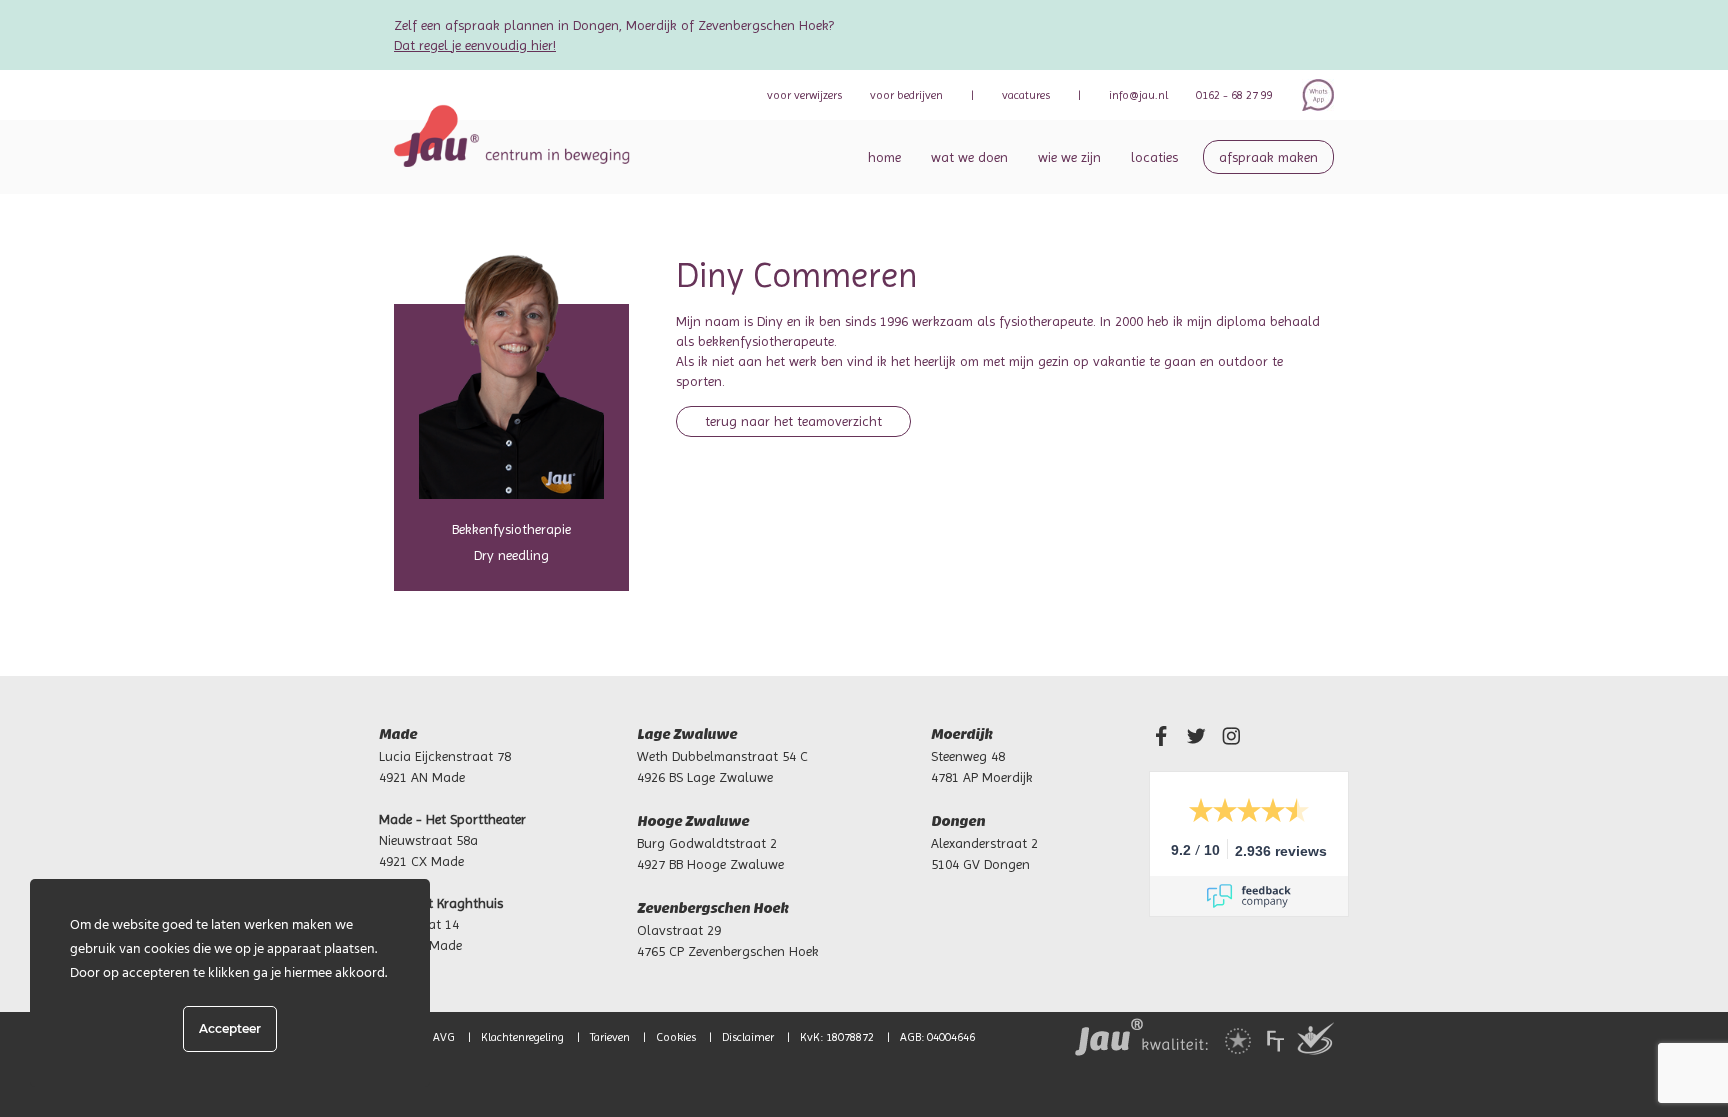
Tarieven (610, 1037)
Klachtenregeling (522, 1037)
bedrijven (906, 95)
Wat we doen (969, 157)
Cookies (676, 1037)
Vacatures (1026, 95)
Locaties (1154, 157)
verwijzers (804, 95)
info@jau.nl (1138, 95)
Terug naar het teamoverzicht (793, 421)
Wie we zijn (1069, 157)
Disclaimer (748, 1037)
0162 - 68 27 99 (1234, 95)
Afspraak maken (1268, 157)
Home (884, 157)
